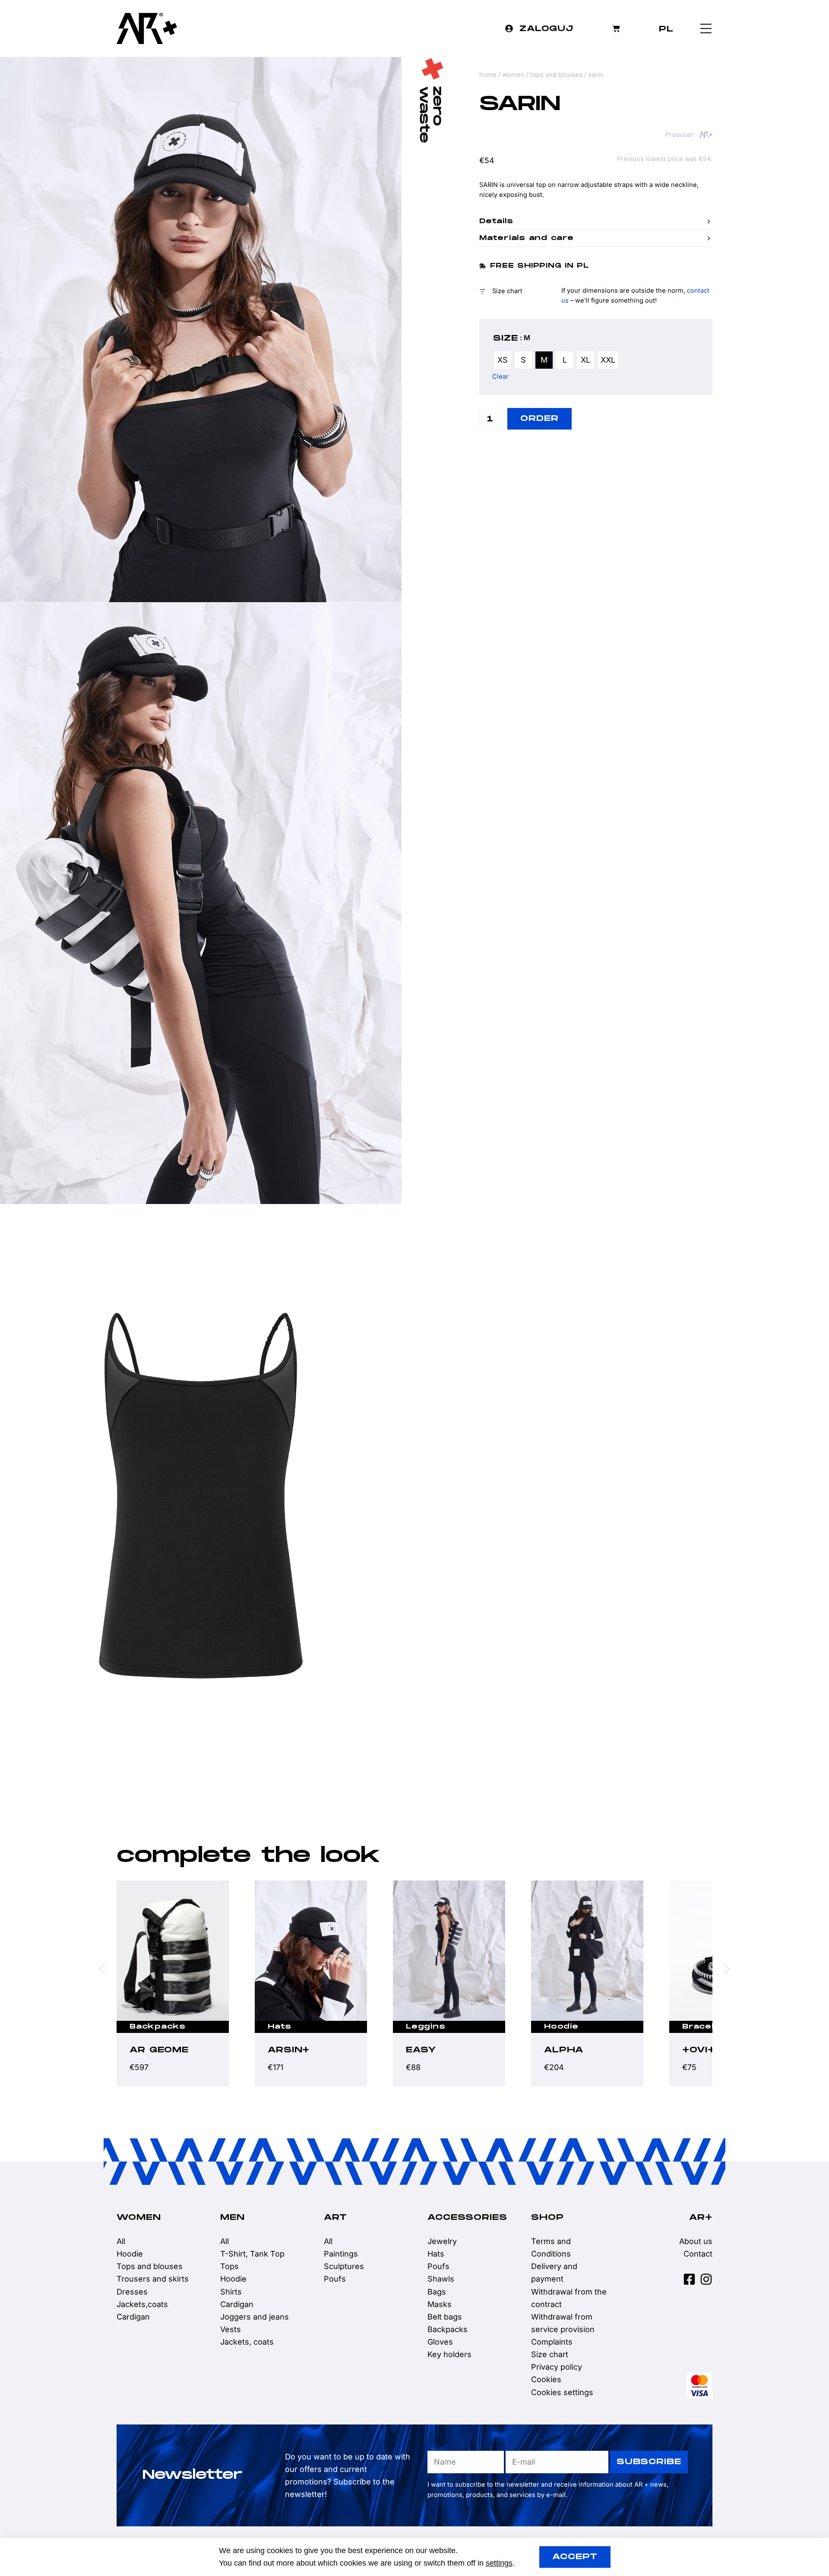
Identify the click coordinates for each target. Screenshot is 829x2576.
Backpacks (710, 2027)
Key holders (449, 2354)
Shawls (441, 2279)
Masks (440, 2304)
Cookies (546, 2379)
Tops (229, 2266)
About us (696, 2241)
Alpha (426, 2050)
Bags (437, 2292)
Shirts (231, 2292)
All (121, 2241)
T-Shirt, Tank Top (252, 2254)
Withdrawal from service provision (563, 2323)
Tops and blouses (556, 75)
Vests (231, 2329)
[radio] (503, 360)
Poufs (335, 2279)
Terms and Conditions (551, 2247)
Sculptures (344, 2266)
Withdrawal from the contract (569, 2298)
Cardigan (133, 2317)
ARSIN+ (150, 2050)
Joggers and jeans (255, 2317)
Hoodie (423, 2027)
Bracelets (568, 2027)
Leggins (287, 2027)
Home (488, 75)
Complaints (552, 2342)
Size (506, 338)
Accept (575, 2557)
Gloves (440, 2342)
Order (539, 419)
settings (499, 2563)
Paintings (341, 2254)
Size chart (550, 2354)
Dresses (132, 2292)
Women (513, 75)
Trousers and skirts (153, 2279)
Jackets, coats (247, 2342)
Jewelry (442, 2241)
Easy (283, 2050)
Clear (500, 376)
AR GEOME (712, 2050)
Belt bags (445, 2317)
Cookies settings (562, 2392)
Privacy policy (557, 2367)
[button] (596, 221)
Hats (141, 2027)
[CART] (616, 28)
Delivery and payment (554, 2273)
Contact (698, 2254)
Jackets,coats (142, 2304)
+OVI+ (560, 2050)
